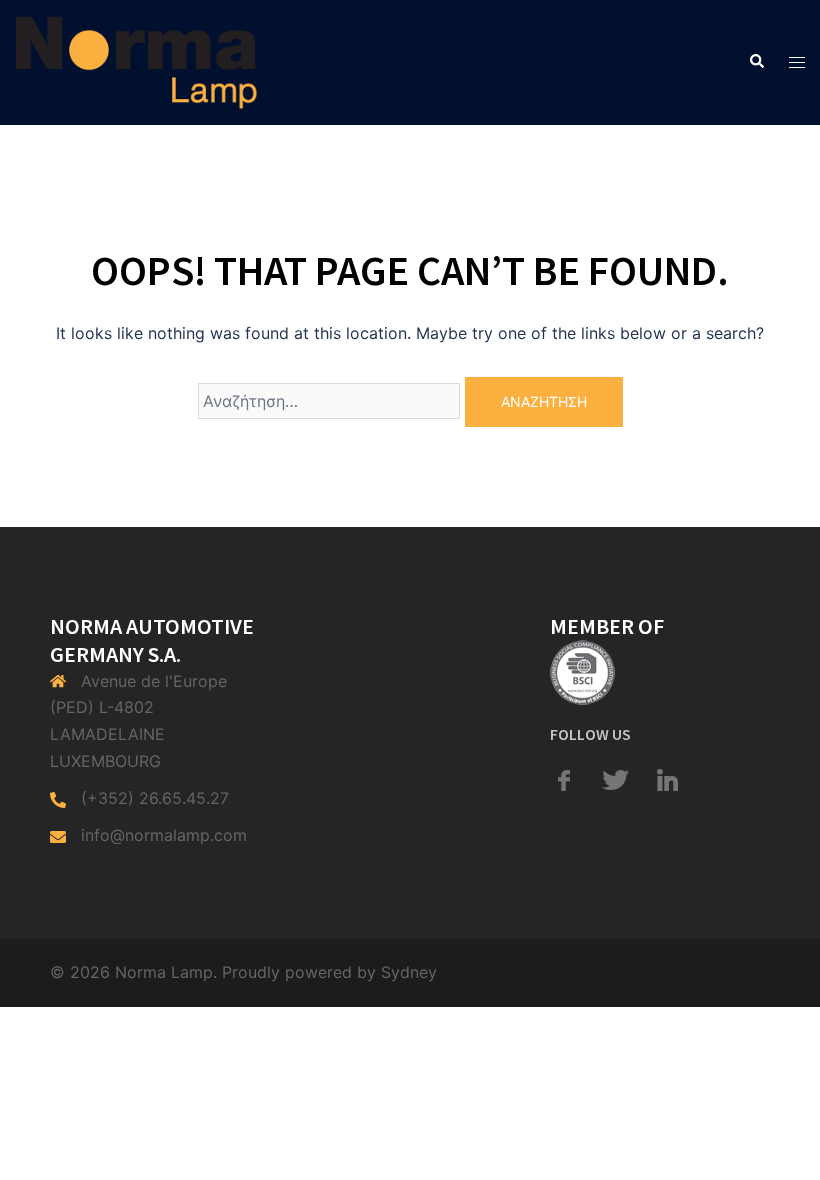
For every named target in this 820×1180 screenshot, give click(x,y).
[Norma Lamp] (136, 61)
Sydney (409, 972)
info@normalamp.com (164, 835)
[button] (756, 62)
